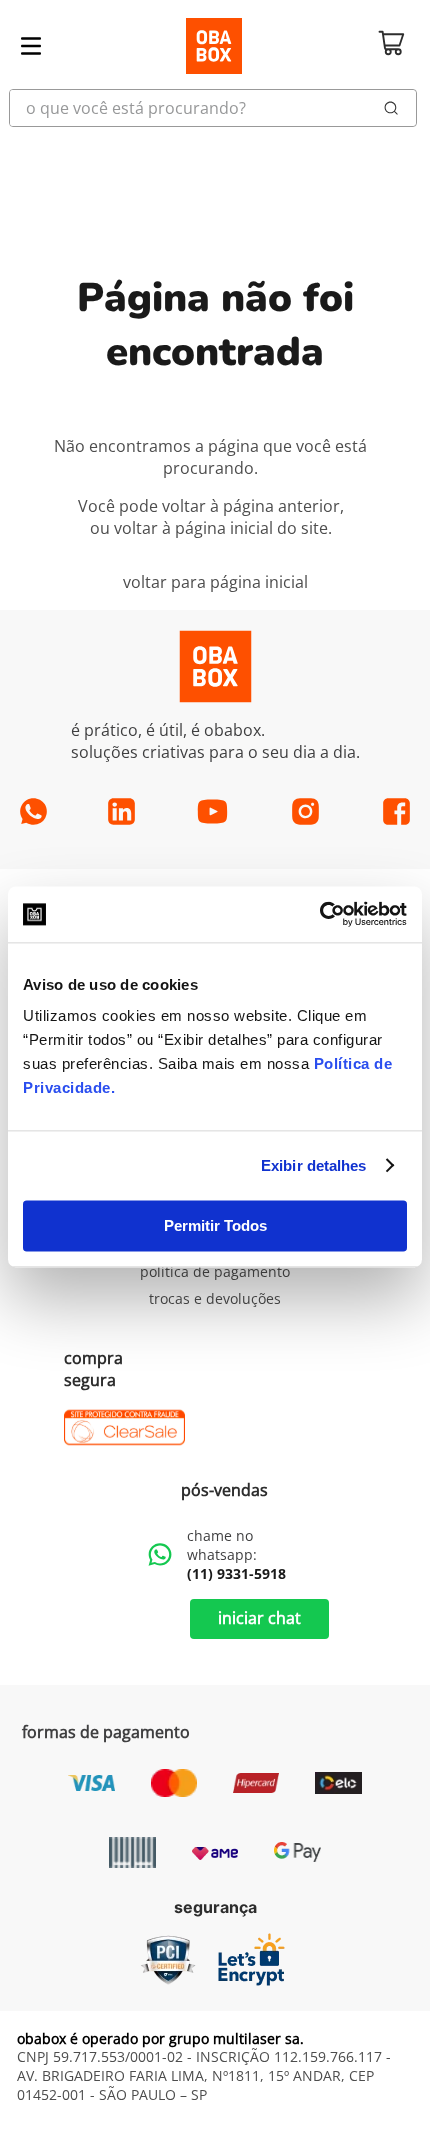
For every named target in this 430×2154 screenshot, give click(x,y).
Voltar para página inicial (215, 582)
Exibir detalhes (314, 1165)
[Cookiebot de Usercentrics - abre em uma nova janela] (319, 914)
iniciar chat (259, 1618)
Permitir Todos (215, 1225)
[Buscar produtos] (391, 108)
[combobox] (215, 108)
